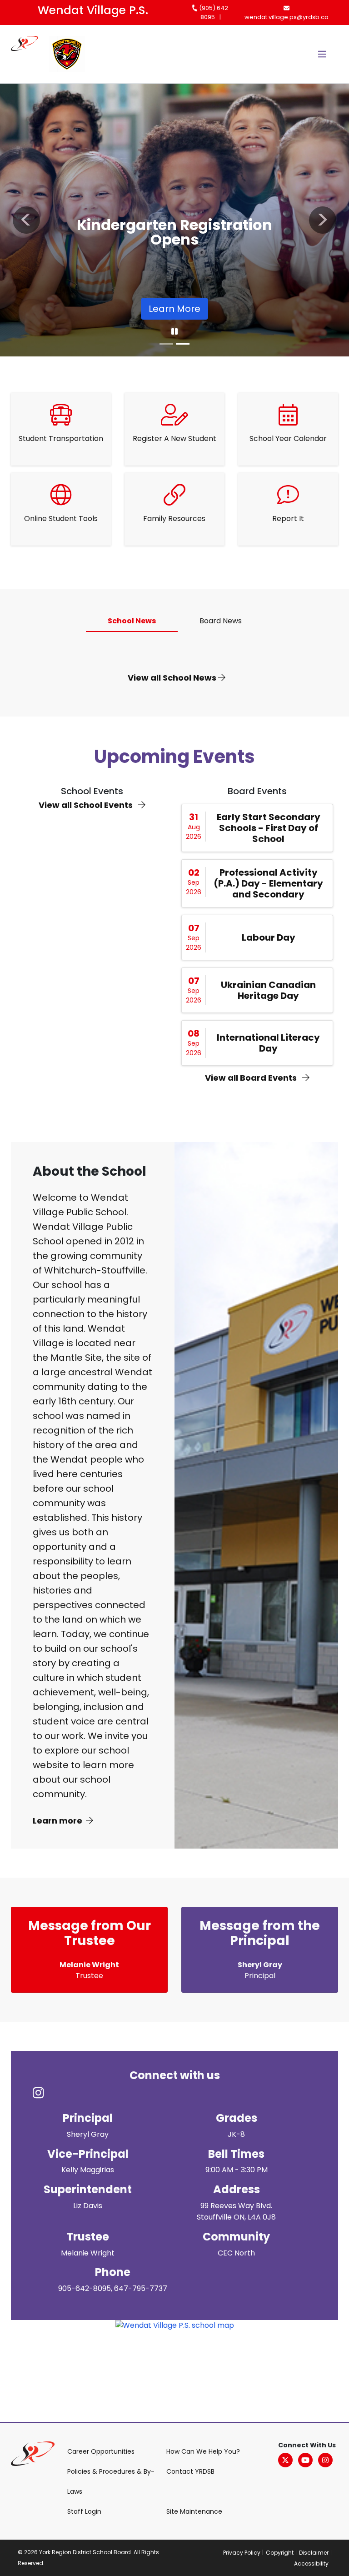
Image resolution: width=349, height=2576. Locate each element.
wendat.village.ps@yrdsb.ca (287, 17)
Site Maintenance (194, 2511)
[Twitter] (285, 2460)
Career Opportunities (101, 2451)
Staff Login (84, 2511)
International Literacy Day (268, 1043)
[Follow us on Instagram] (44, 2094)
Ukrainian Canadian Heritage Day (268, 990)
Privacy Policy (242, 2553)
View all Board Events (252, 1078)
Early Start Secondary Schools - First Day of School (269, 828)
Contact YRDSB (190, 2471)
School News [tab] (132, 621)
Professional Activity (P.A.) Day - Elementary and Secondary (268, 883)
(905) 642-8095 (214, 13)
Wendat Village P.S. (93, 10)
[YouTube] (305, 2460)
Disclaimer (314, 2553)
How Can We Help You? (203, 2451)
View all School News (173, 678)
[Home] (30, 54)
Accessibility (311, 2563)
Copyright (280, 2553)
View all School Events (87, 805)
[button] (26, 220)
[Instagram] (325, 2460)
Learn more (57, 1821)
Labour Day (269, 937)
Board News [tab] (221, 621)
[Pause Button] (174, 332)
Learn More (174, 309)
